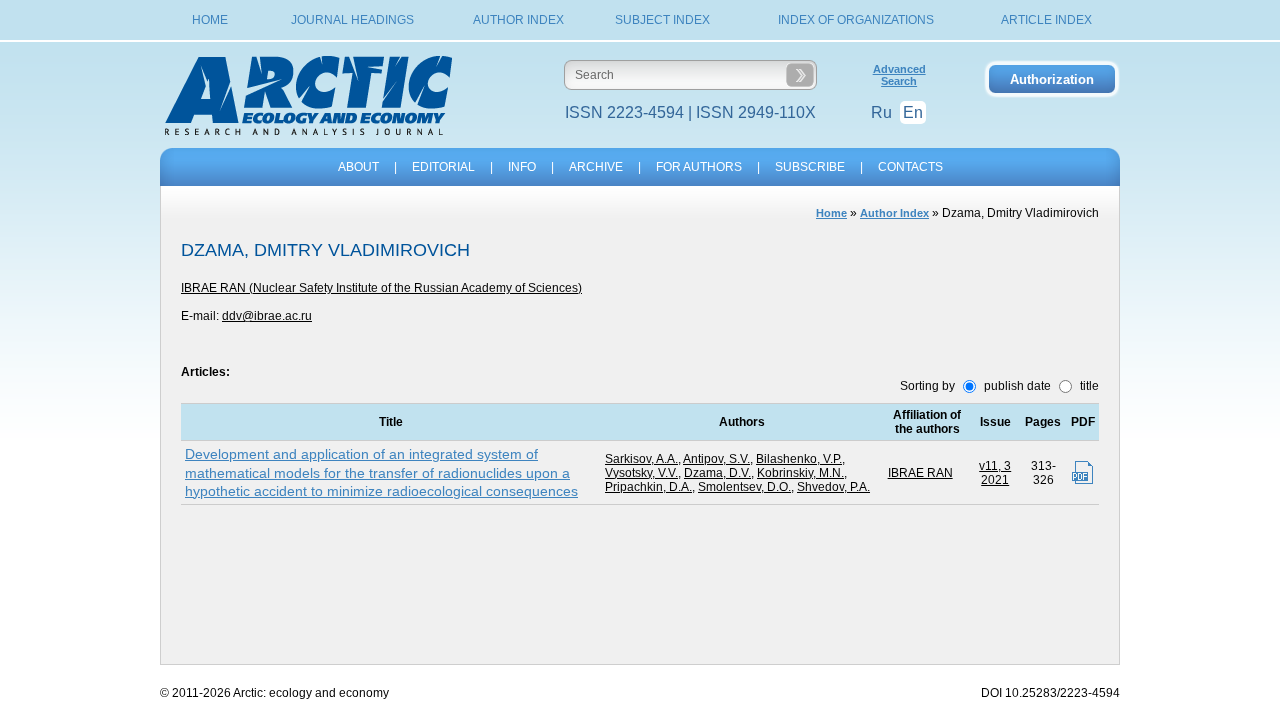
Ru (881, 112)
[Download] (1082, 472)
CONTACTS (910, 167)
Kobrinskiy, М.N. (800, 473)
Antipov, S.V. (716, 459)
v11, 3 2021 (995, 473)
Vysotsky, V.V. (641, 473)
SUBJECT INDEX (662, 20)
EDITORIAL (443, 167)
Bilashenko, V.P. (799, 459)
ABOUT (358, 167)
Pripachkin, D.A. (648, 487)
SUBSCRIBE (810, 167)
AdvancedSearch (899, 75)
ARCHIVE (596, 167)
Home (210, 20)
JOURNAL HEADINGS (352, 20)
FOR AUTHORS (699, 167)
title (1088, 386)
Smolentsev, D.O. (744, 487)
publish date (1016, 386)
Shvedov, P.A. (833, 487)
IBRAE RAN (920, 473)
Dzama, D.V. (717, 473)
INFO (522, 167)
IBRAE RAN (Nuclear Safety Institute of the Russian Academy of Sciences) (381, 288)
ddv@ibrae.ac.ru (267, 316)
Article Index (1046, 20)
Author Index (518, 20)
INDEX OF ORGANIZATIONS (856, 20)
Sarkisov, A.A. (641, 459)
